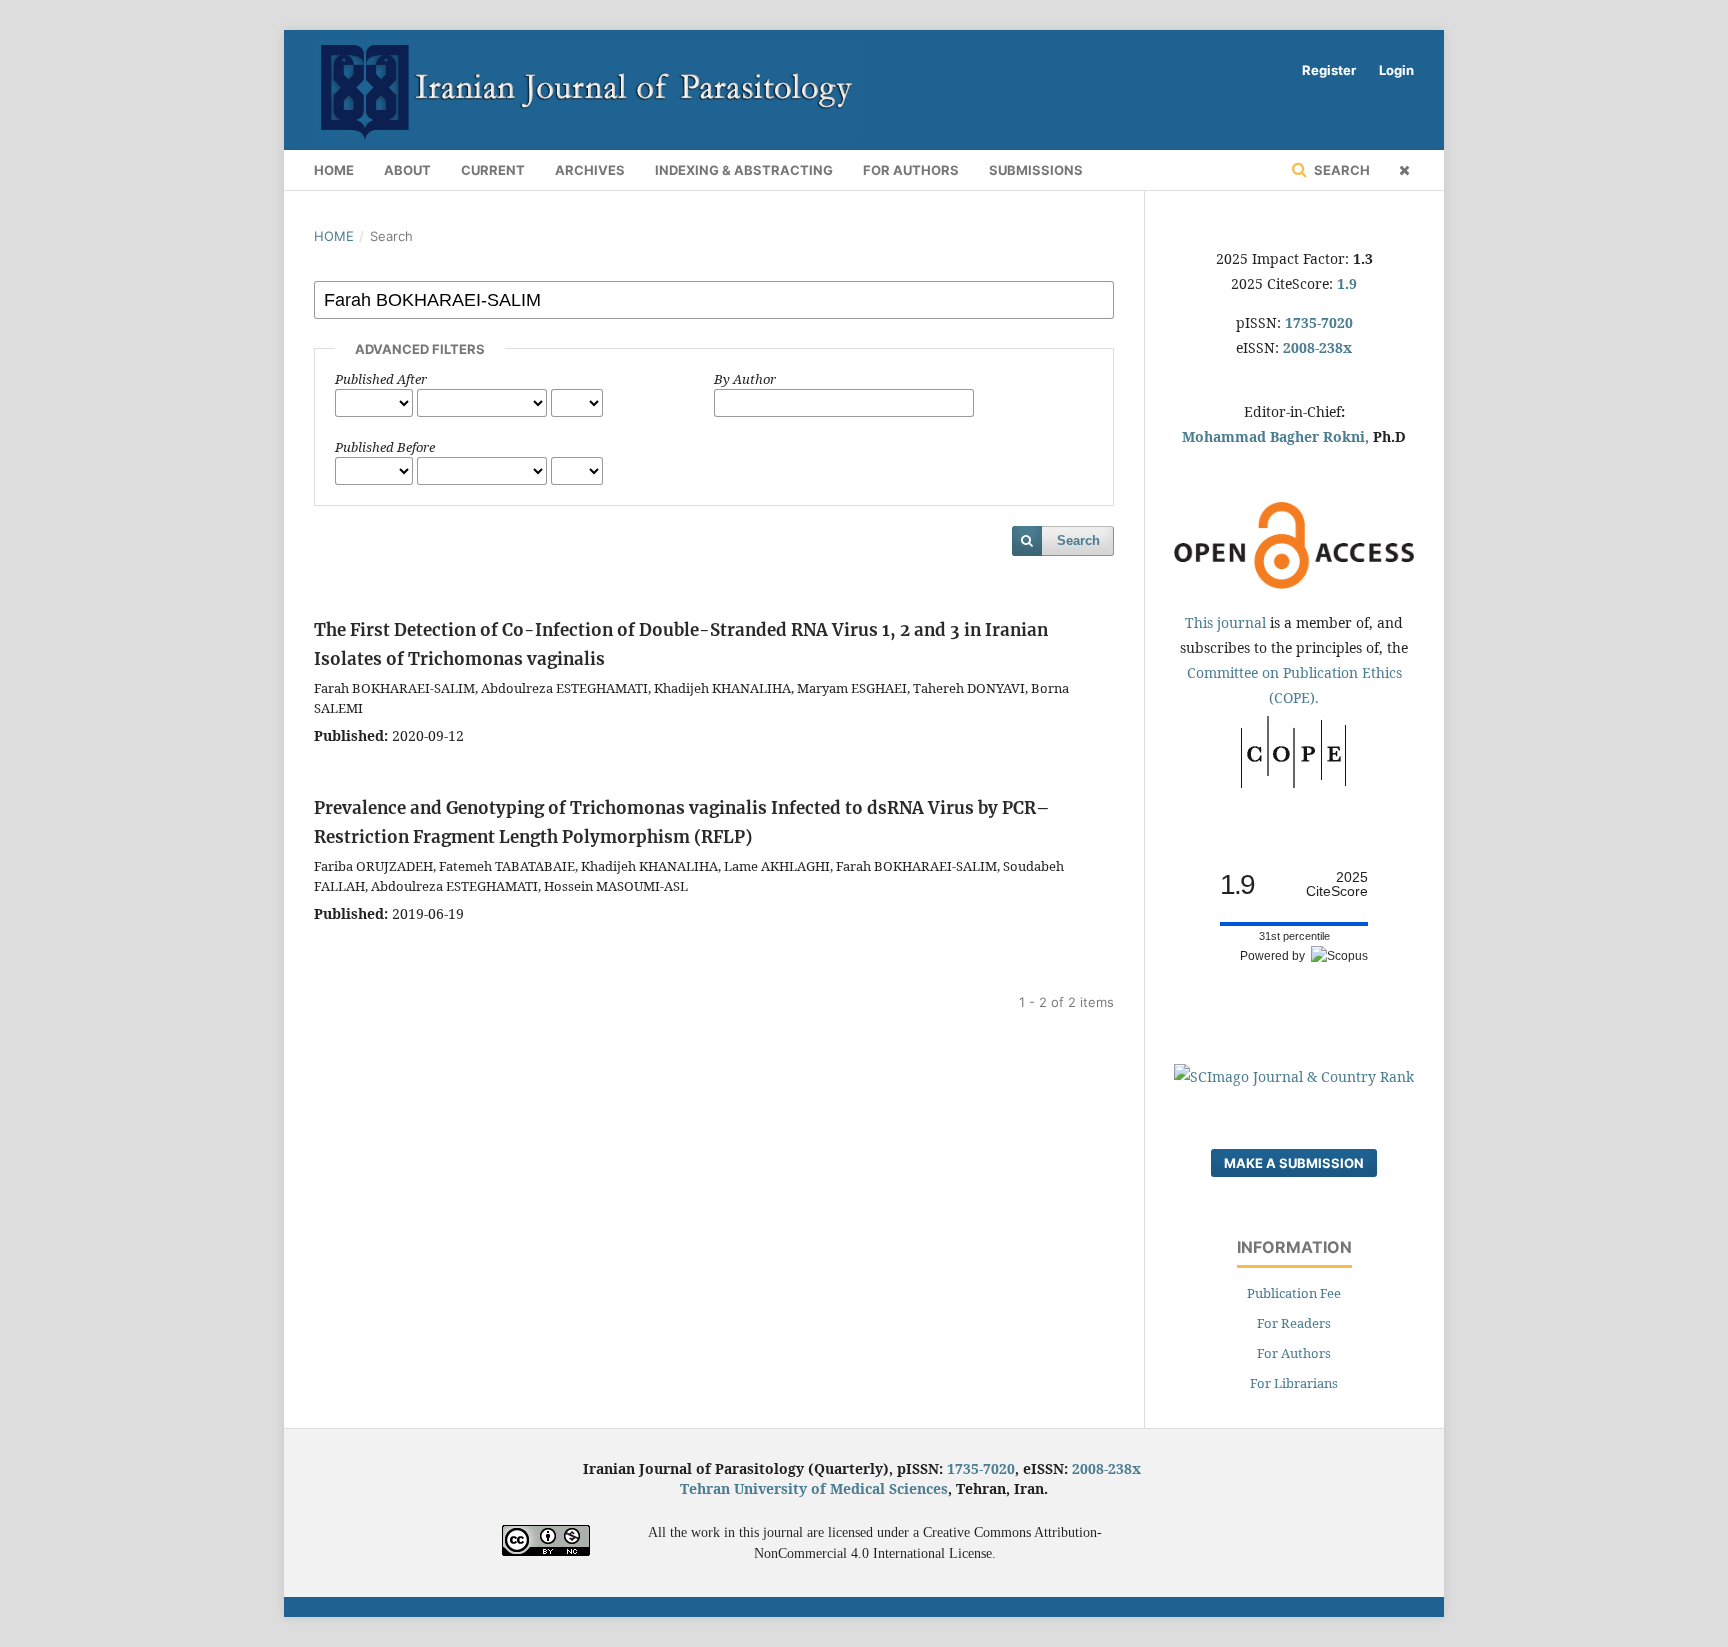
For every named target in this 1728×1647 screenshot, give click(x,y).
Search (1340, 170)
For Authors (911, 170)
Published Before (385, 447)
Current (493, 170)
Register (1329, 70)
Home (334, 170)
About (407, 170)
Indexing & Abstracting (744, 170)
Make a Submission (1294, 1163)
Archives (590, 170)
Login (1396, 70)
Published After (381, 379)
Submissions (1036, 170)
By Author (745, 379)
